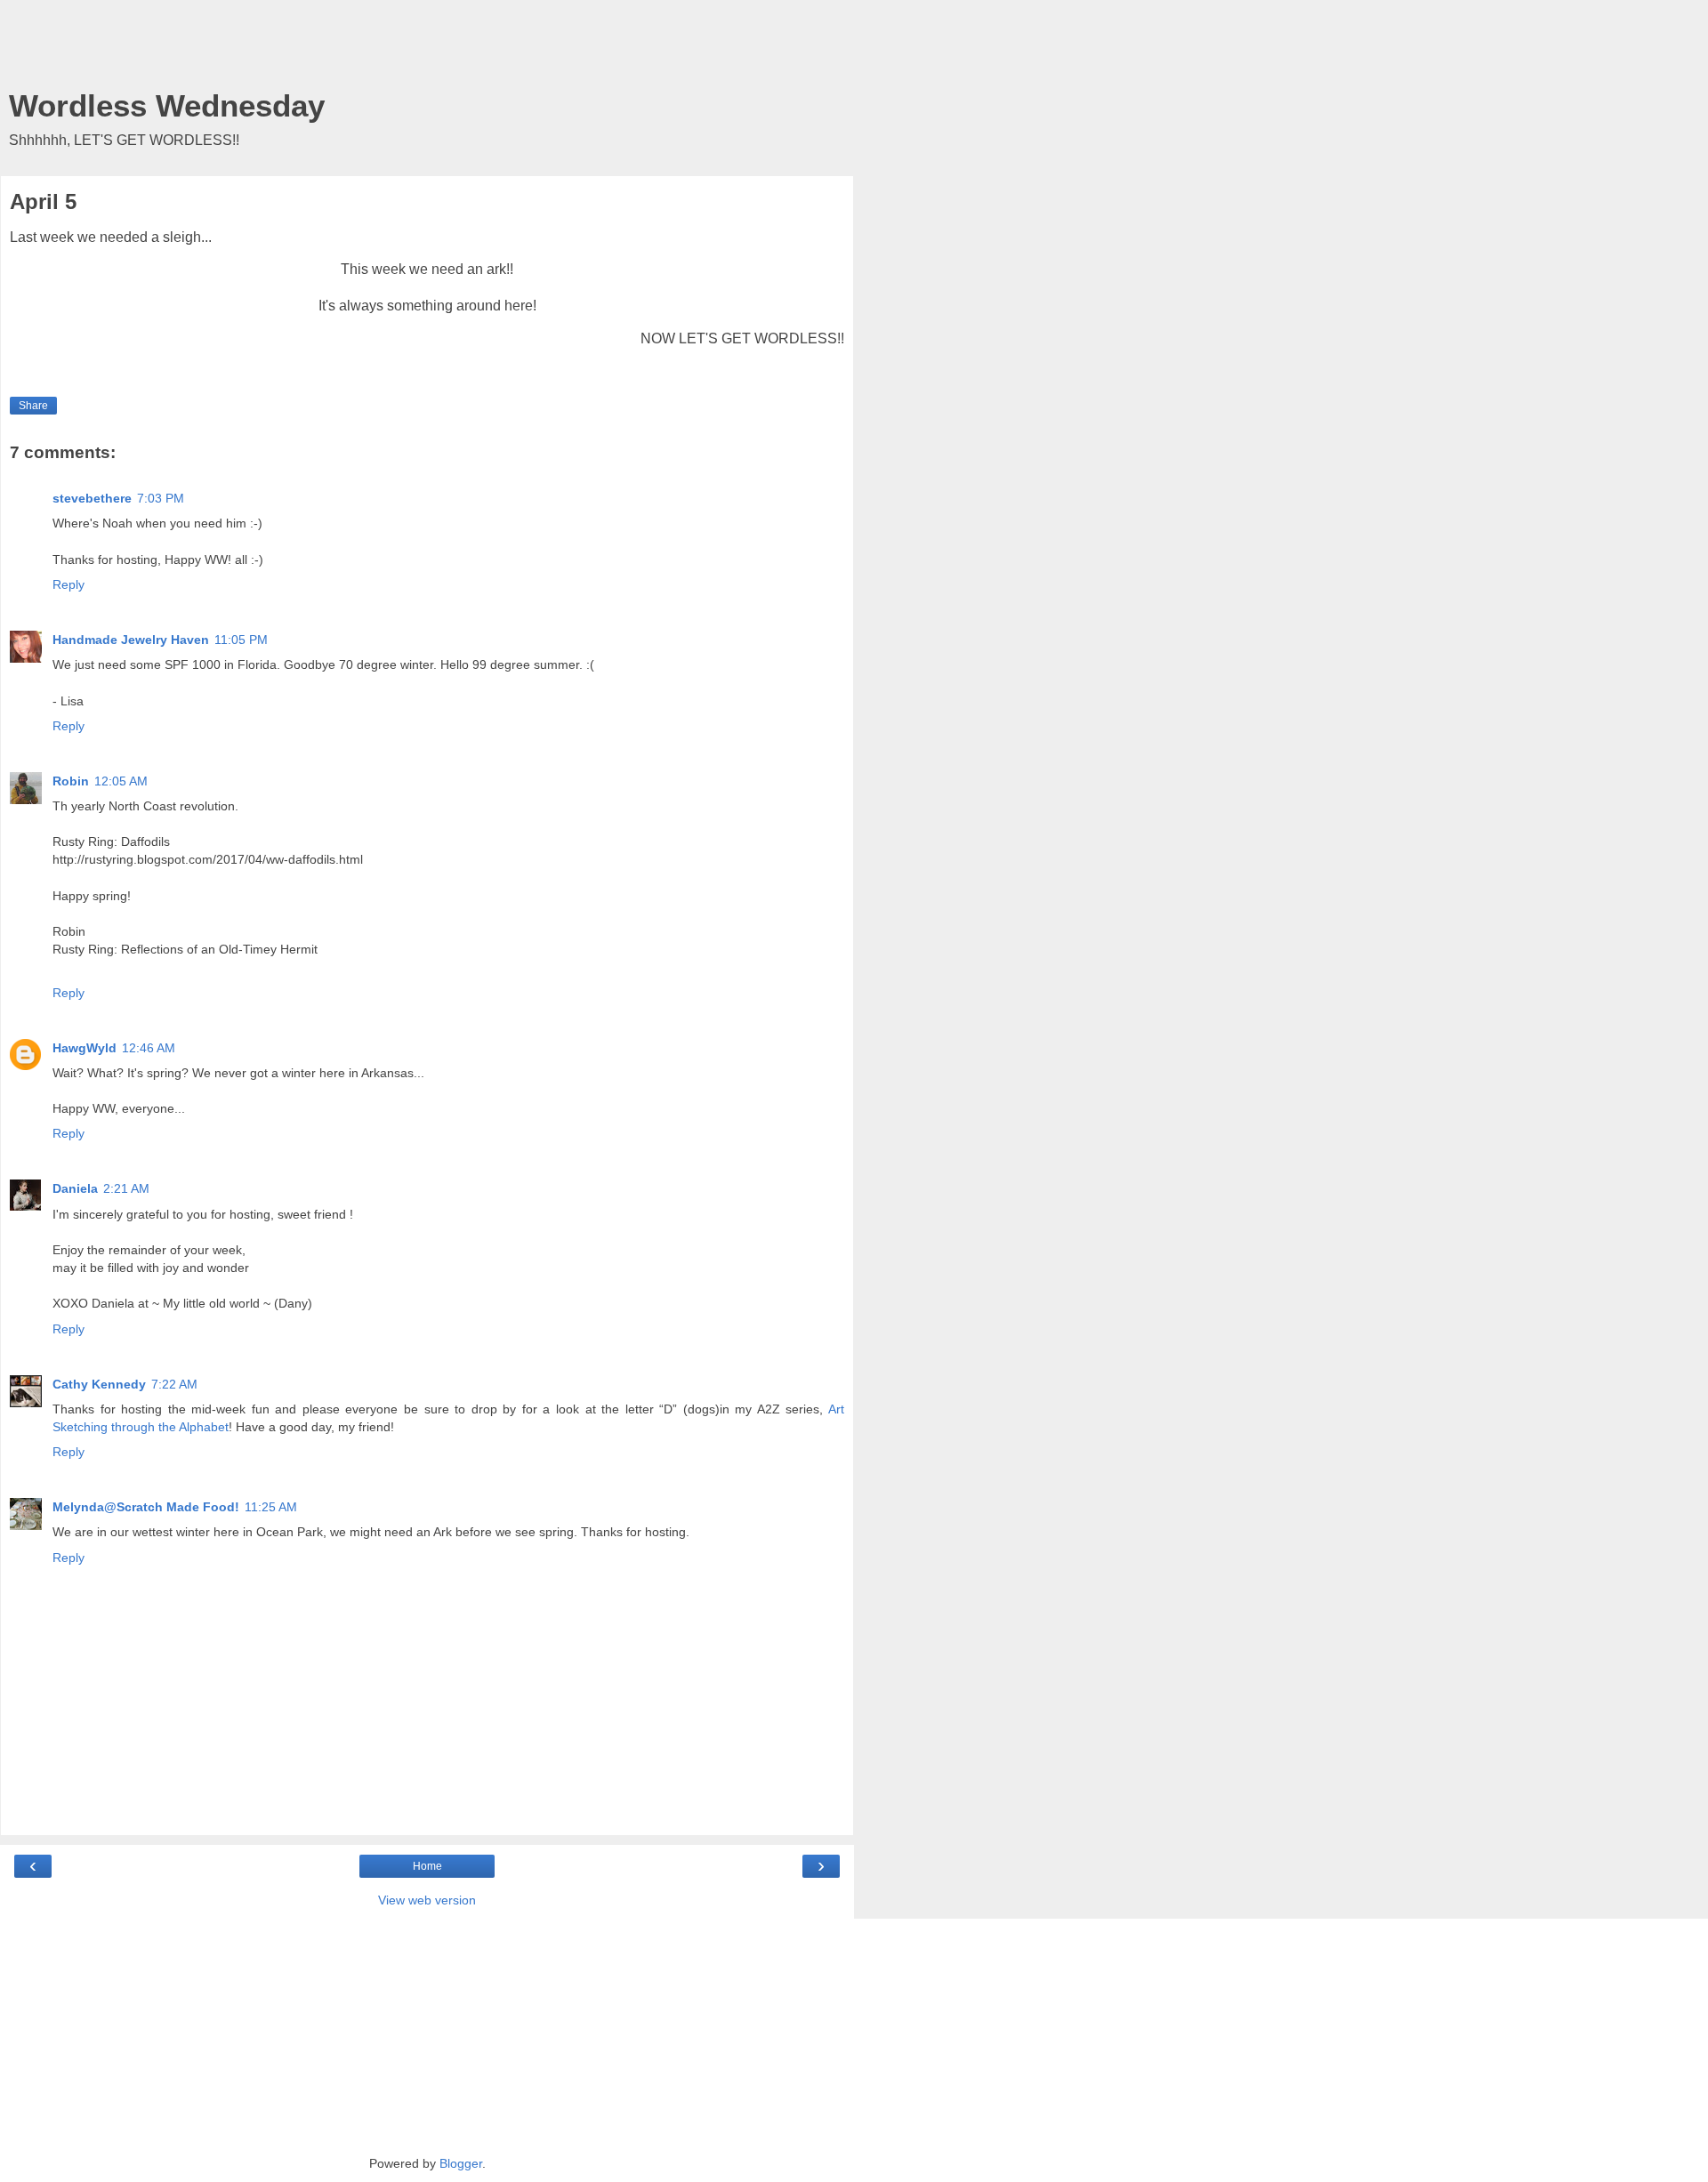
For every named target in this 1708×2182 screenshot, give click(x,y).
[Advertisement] (427, 49)
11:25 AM (271, 1507)
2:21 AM (126, 1188)
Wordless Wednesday (167, 106)
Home (427, 1866)
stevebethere (92, 498)
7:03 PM (161, 498)
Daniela (75, 1188)
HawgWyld (85, 1048)
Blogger (461, 2163)
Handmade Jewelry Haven (131, 640)
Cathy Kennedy (99, 1384)
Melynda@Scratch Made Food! (146, 1507)
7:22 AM (174, 1384)
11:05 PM (241, 640)
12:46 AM (149, 1048)
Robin (71, 781)
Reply (68, 584)
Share (33, 406)
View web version (427, 1900)
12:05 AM (121, 781)
